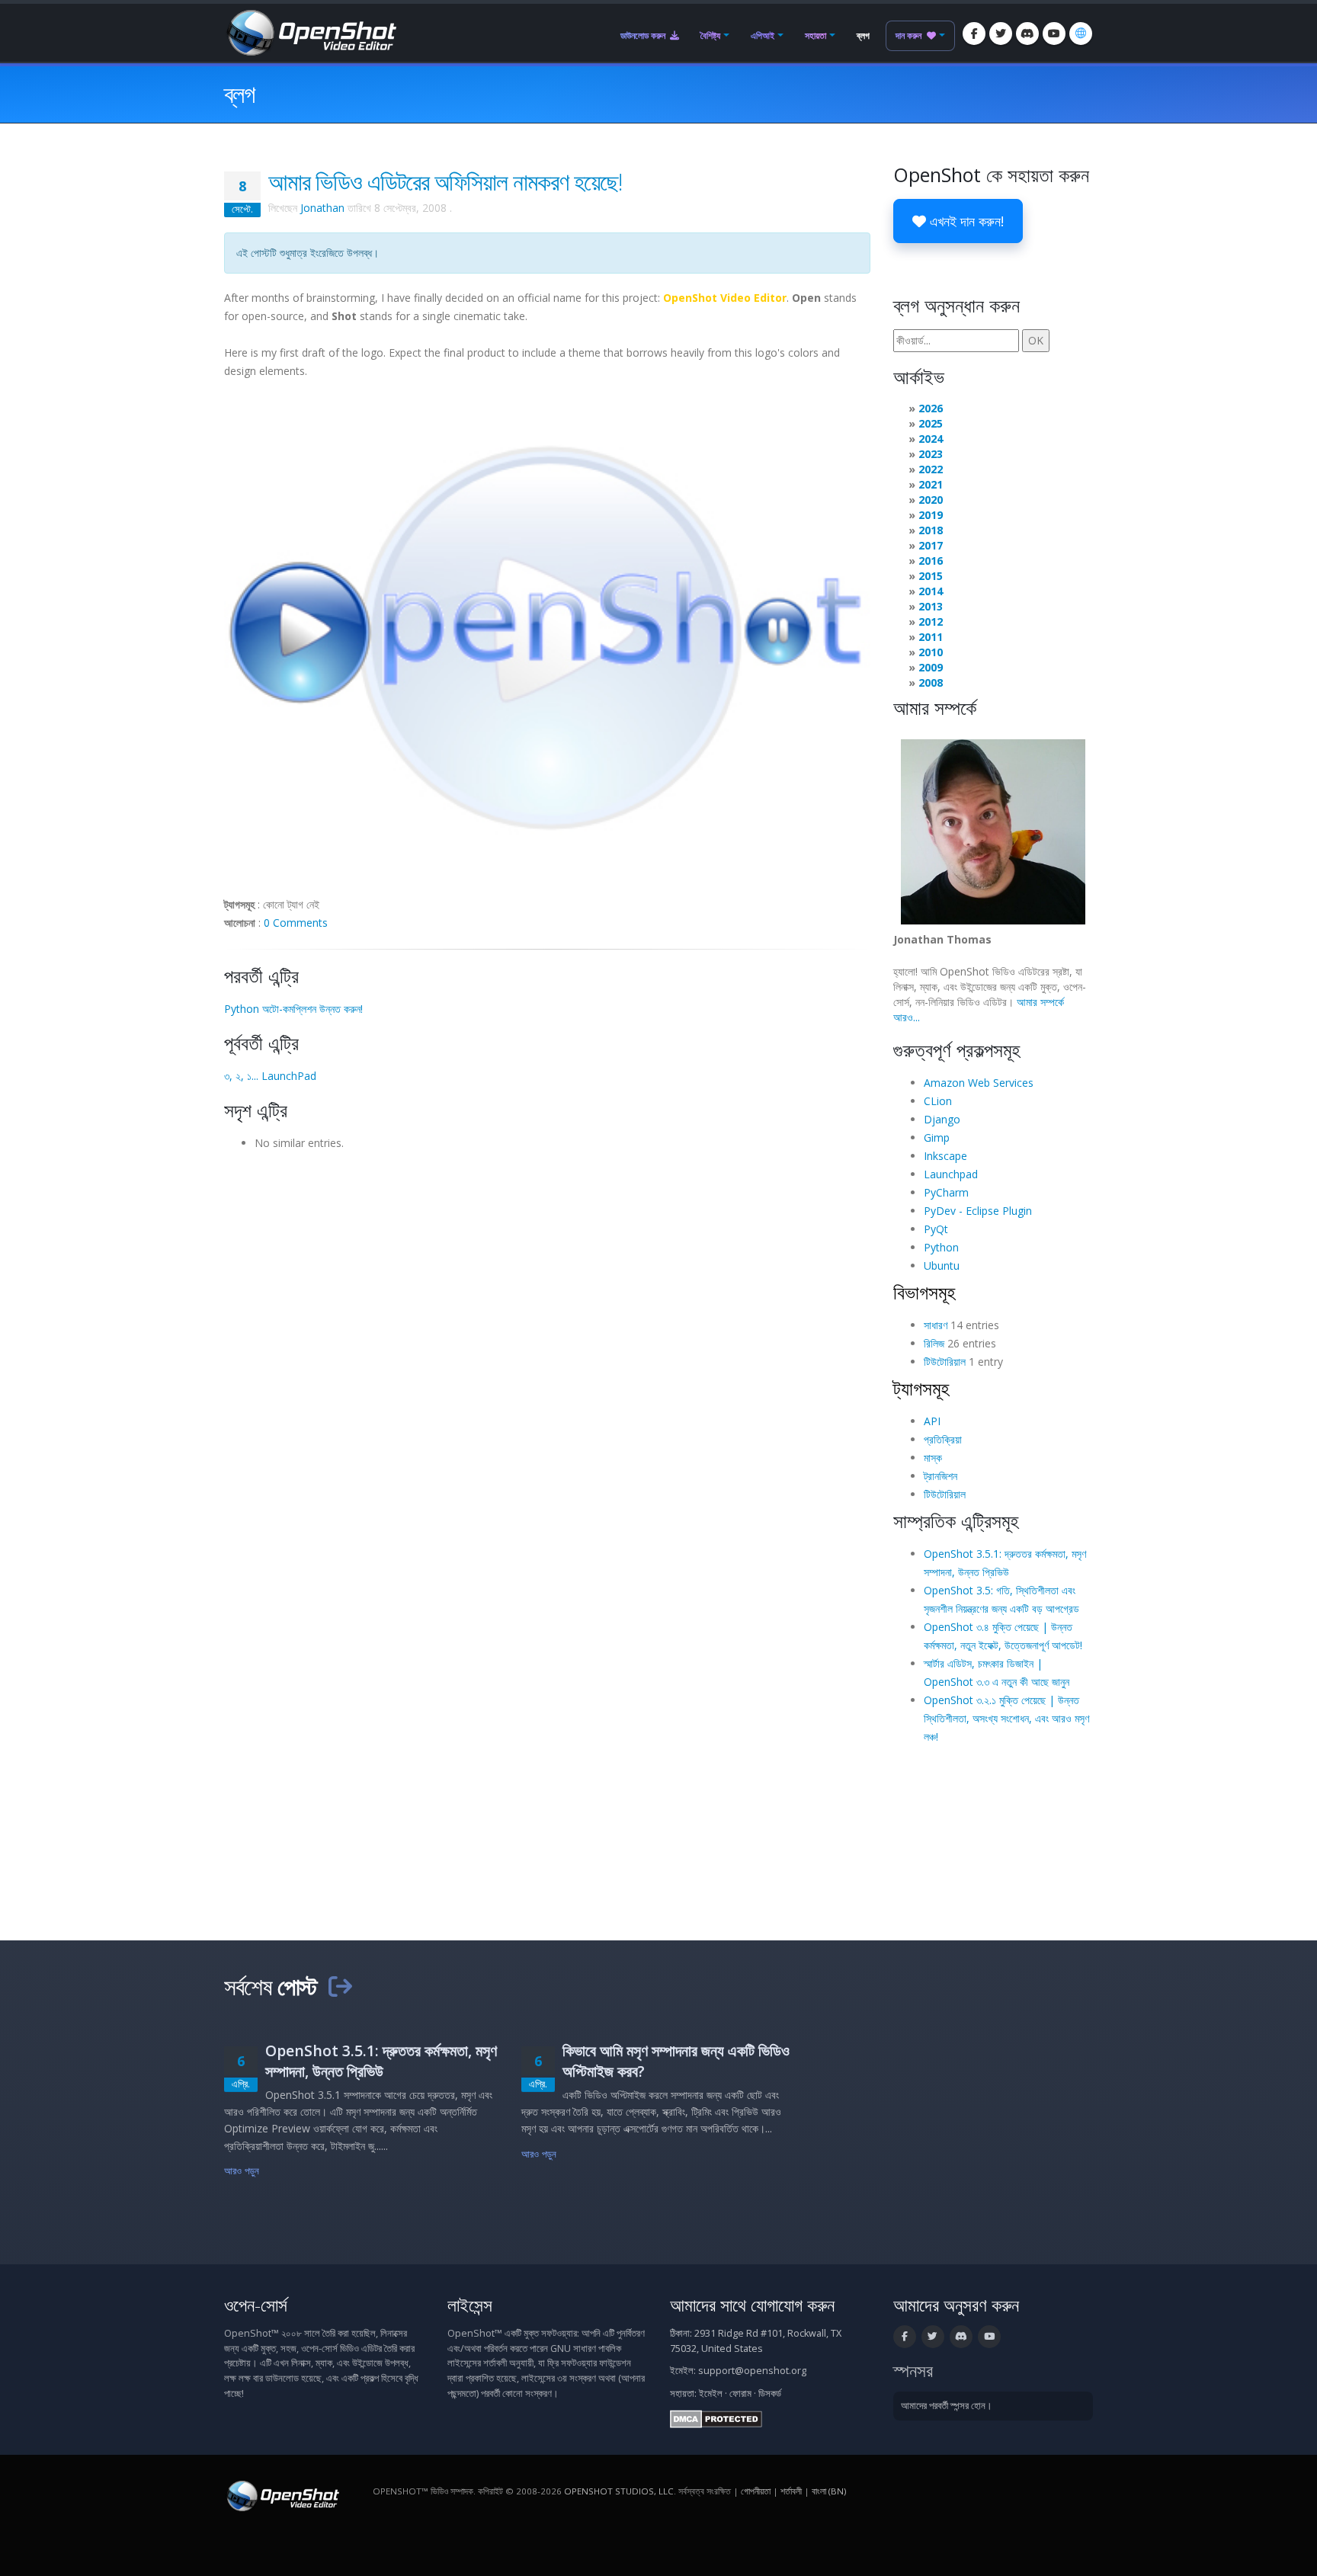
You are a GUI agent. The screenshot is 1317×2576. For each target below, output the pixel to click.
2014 (931, 591)
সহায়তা (816, 35)
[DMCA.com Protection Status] (716, 2418)
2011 (931, 637)
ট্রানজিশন (940, 1476)
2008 (931, 682)
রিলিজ (934, 1343)
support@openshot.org (752, 2371)
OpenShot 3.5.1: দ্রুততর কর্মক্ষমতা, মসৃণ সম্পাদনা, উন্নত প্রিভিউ (381, 2061)
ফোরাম (740, 2393)
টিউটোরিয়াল (945, 1362)
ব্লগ (863, 35)
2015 (931, 576)
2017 (931, 545)
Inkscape (945, 1156)
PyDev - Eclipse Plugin (978, 1211)
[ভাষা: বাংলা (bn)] (1081, 34)
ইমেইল (711, 2393)
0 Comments (296, 923)
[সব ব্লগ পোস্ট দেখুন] (340, 1986)
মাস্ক (933, 1458)
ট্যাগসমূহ (921, 1388)
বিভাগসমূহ (924, 1292)
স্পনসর (913, 2371)
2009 (931, 667)
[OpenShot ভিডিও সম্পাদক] (282, 2495)
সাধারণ (936, 1325)
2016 (931, 561)
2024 (931, 439)
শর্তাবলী (791, 2491)
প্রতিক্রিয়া (943, 1439)
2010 (931, 652)
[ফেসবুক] (974, 34)
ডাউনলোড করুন (644, 35)
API (932, 1421)
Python (941, 1247)
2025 (931, 423)
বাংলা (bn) (829, 2491)
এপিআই (763, 35)
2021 (931, 484)
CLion (938, 1101)
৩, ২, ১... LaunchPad (270, 1076)
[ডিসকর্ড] (1027, 34)
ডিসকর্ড (770, 2393)
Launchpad (951, 1174)
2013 (931, 606)
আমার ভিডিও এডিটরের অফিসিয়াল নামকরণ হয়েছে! (445, 181)
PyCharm (946, 1192)
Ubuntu (942, 1266)
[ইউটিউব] (1054, 34)
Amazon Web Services (979, 1083)
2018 (931, 530)
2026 (931, 408)
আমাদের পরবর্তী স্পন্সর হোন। (947, 2406)
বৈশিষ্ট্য (710, 35)
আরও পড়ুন (242, 2171)
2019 (931, 515)
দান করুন (910, 35)
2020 (931, 500)
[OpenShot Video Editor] (310, 32)
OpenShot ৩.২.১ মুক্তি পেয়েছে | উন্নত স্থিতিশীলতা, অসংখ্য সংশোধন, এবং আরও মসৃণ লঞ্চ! (1006, 1718)
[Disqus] (547, 1350)
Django (942, 1119)
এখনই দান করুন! (965, 221)
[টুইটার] (1001, 34)
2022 (931, 469)
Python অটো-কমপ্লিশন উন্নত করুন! (293, 1009)
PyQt (936, 1229)
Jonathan (322, 208)
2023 (931, 454)
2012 (931, 622)
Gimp (937, 1137)
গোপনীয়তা (756, 2491)
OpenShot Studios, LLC (619, 2491)
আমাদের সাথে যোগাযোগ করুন (752, 2305)
